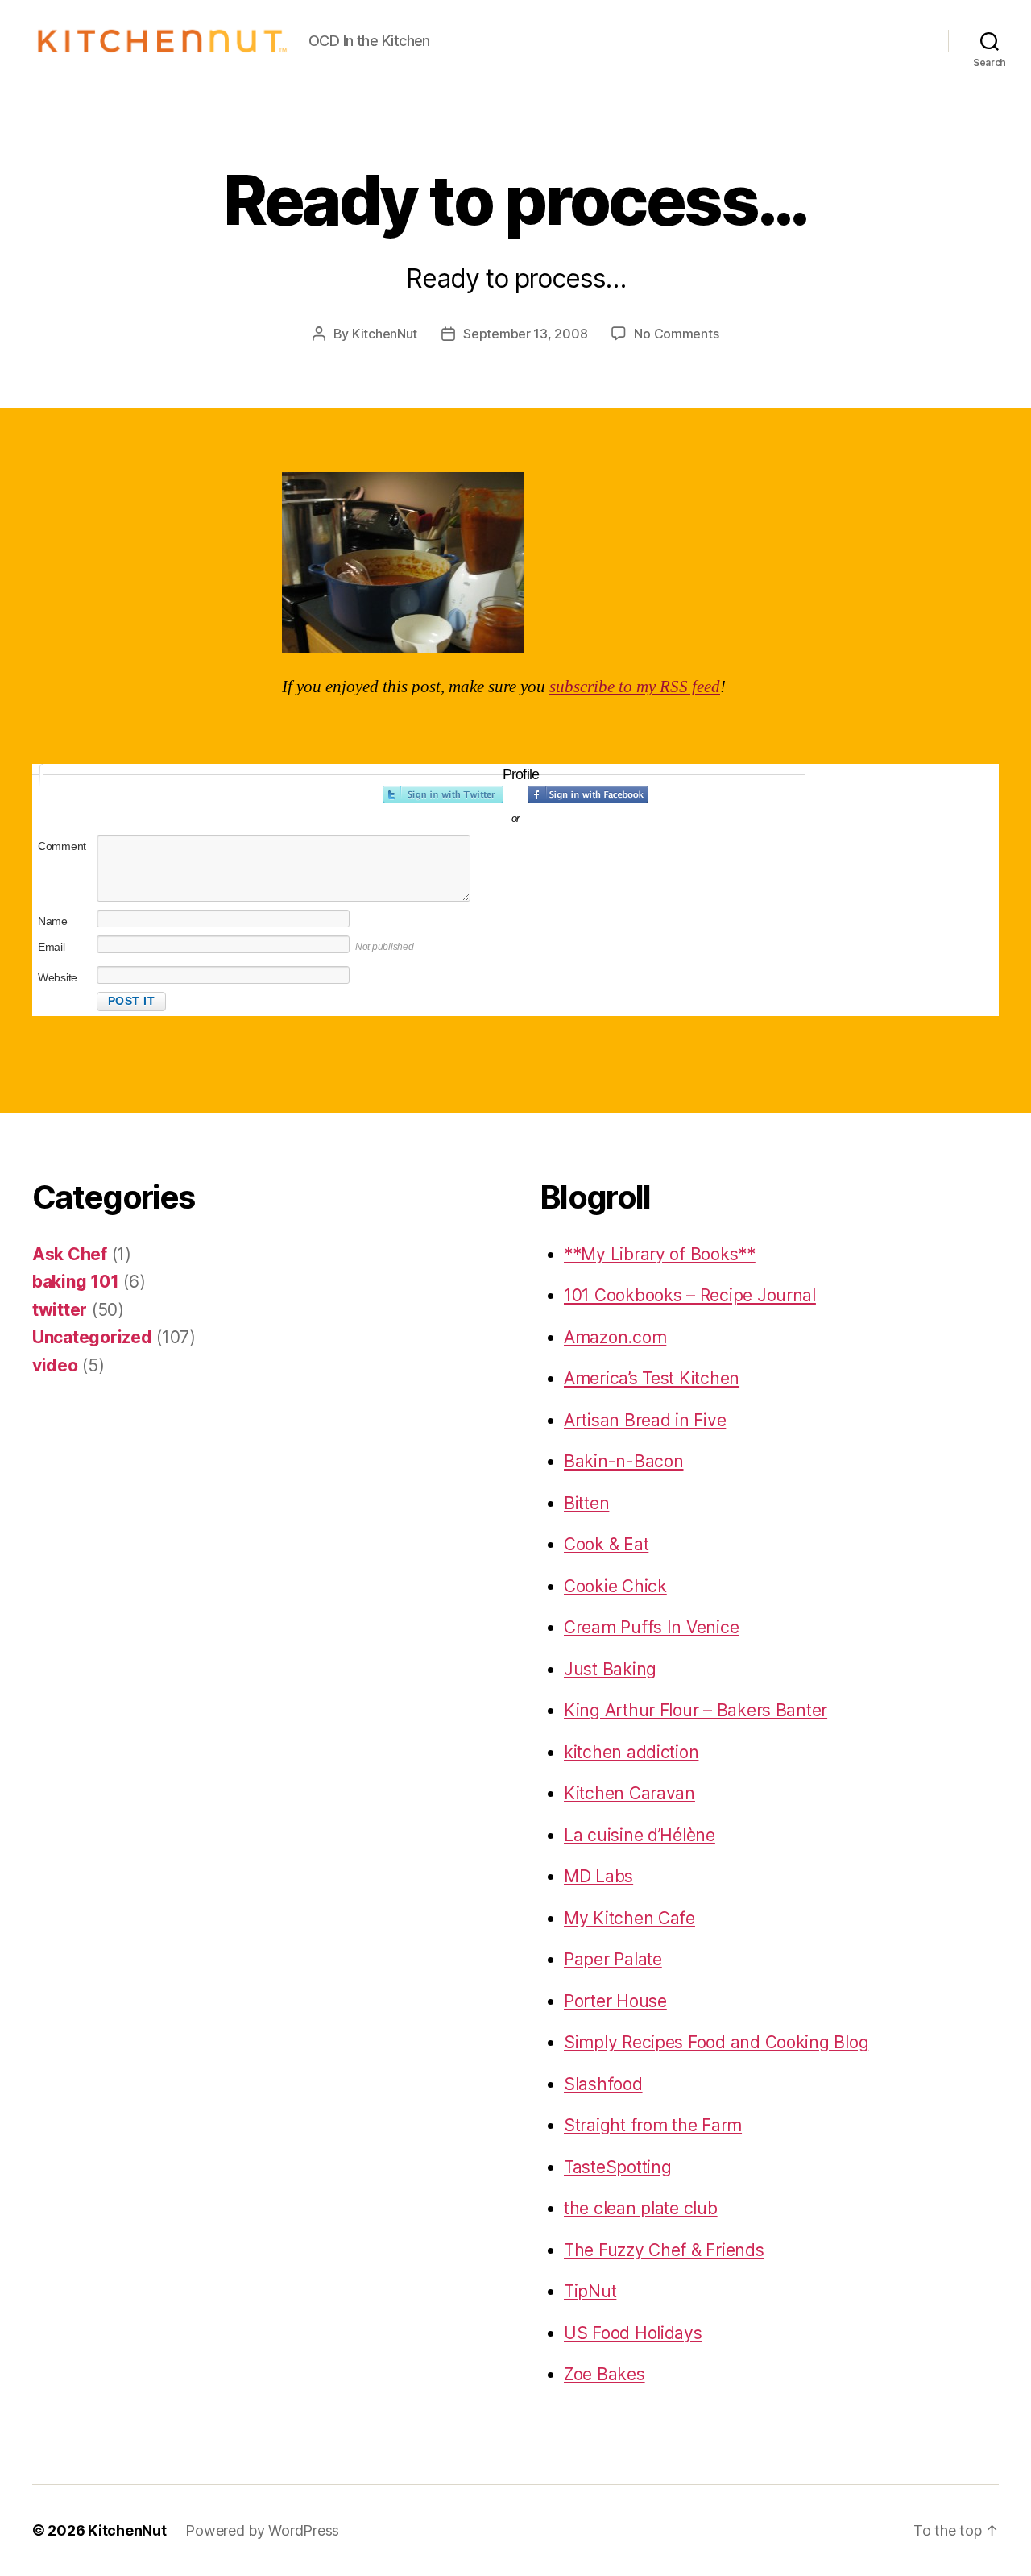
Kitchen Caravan (629, 1793)
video (55, 1365)
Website (58, 977)
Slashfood (603, 2084)
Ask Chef (70, 1254)
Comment (62, 846)
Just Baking (610, 1669)
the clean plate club (641, 2208)
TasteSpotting (618, 2167)
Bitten (586, 1503)
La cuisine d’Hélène (640, 1835)
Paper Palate (613, 1959)
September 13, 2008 (525, 334)
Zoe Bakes (605, 2374)
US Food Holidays (633, 2333)
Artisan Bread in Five (645, 1420)
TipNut (590, 2291)
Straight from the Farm (653, 2125)
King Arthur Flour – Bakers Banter (696, 1710)
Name (53, 921)
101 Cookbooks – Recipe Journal (690, 1295)
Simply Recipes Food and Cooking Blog (716, 2042)
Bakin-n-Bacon (624, 1461)
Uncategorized (92, 1337)
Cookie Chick (615, 1586)
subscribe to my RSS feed (635, 687)
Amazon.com (615, 1337)
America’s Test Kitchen (652, 1378)
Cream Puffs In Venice (651, 1627)
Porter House (615, 2001)
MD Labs (598, 1876)
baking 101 (75, 1282)
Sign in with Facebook (588, 794)
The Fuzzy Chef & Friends (664, 2250)
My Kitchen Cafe (629, 1918)
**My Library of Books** (660, 1254)
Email (52, 947)
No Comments (676, 334)
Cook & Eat (606, 1544)
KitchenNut (385, 334)
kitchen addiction (631, 1752)
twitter (60, 1310)
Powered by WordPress (262, 2530)
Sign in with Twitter (443, 794)
